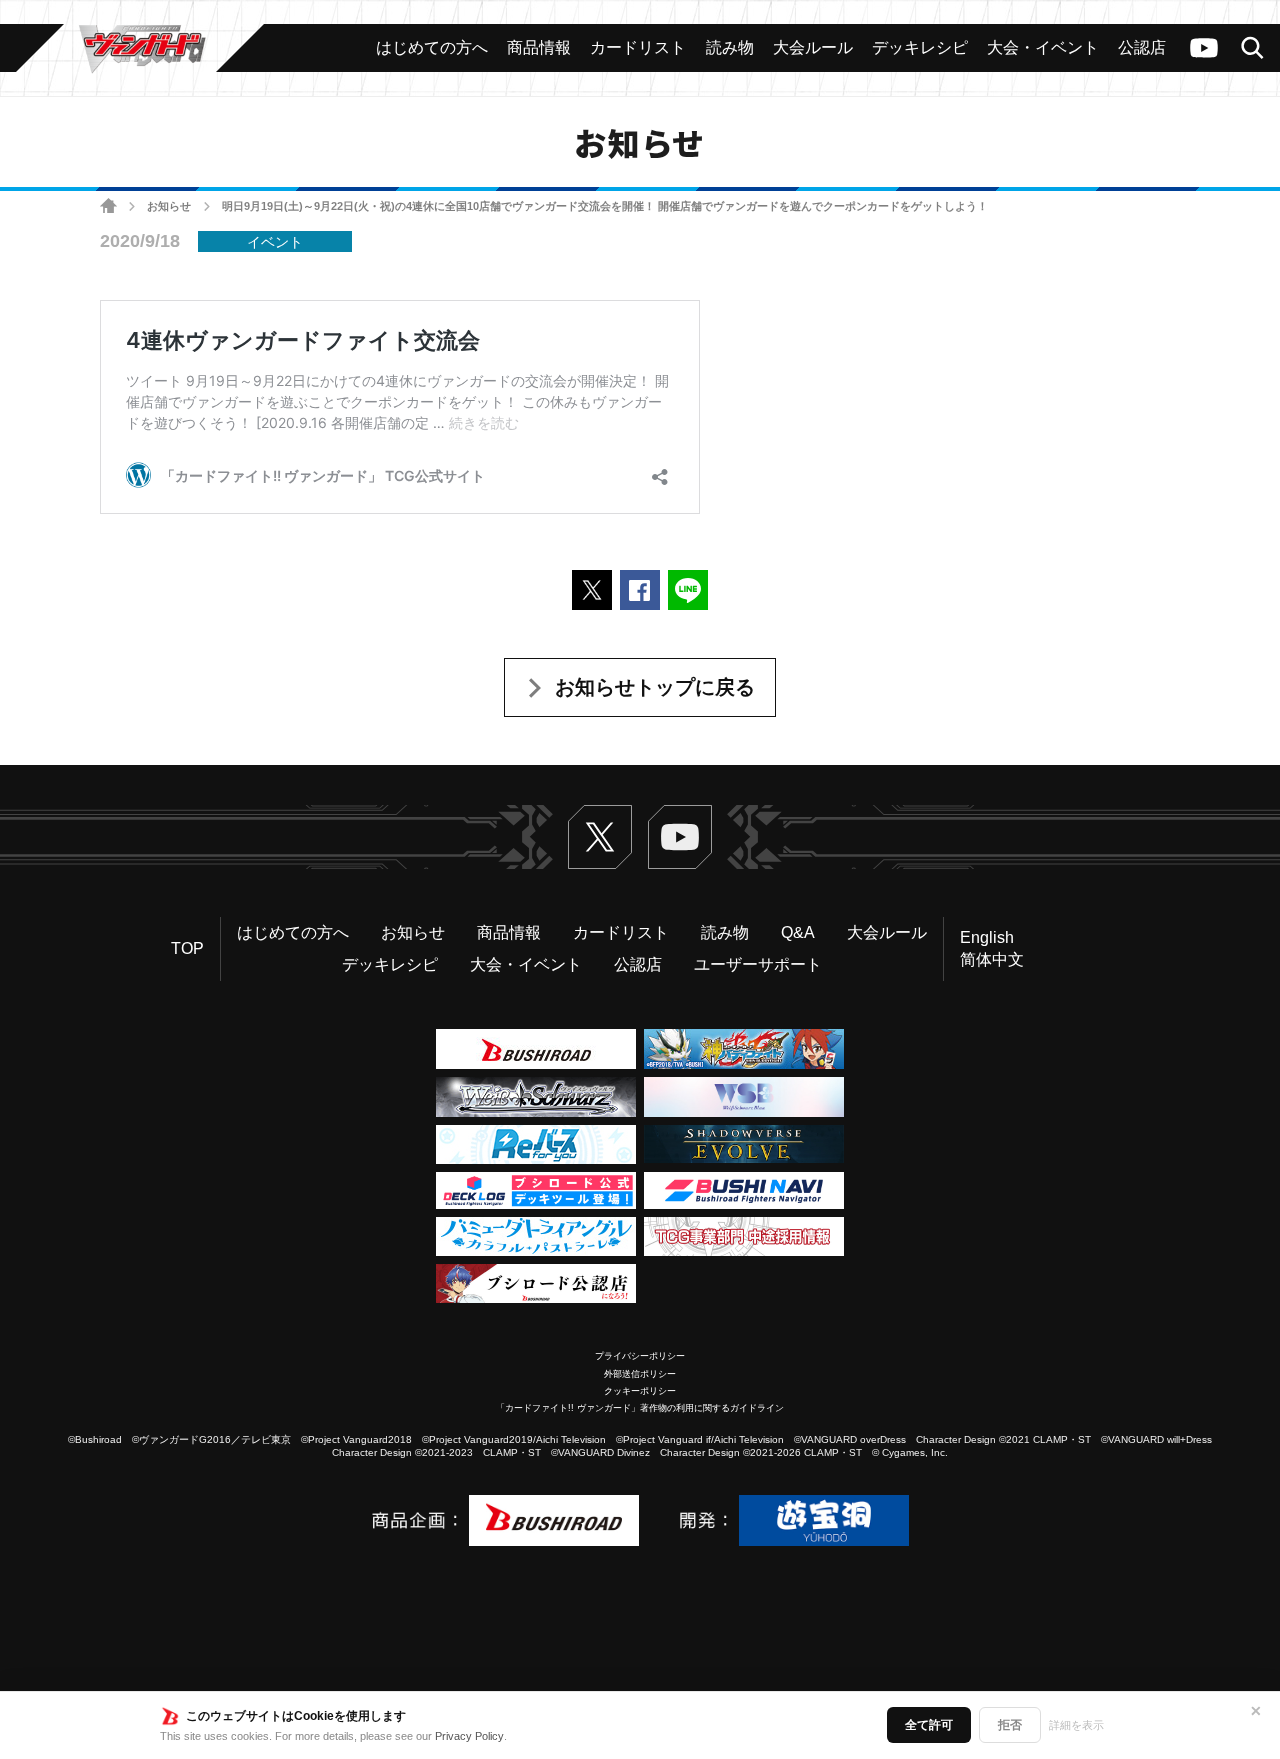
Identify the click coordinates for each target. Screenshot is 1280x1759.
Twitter (600, 837)
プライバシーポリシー (640, 1356)
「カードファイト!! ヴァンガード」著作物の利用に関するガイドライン (640, 1408)
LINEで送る (688, 590)
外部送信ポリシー (640, 1374)
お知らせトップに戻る (655, 687)
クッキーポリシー (640, 1391)
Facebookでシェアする (640, 590)
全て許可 (929, 1725)
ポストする (592, 590)
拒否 (1010, 1725)
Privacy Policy (469, 1736)
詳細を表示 (1076, 1725)
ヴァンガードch (1204, 48)
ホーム (108, 206)
